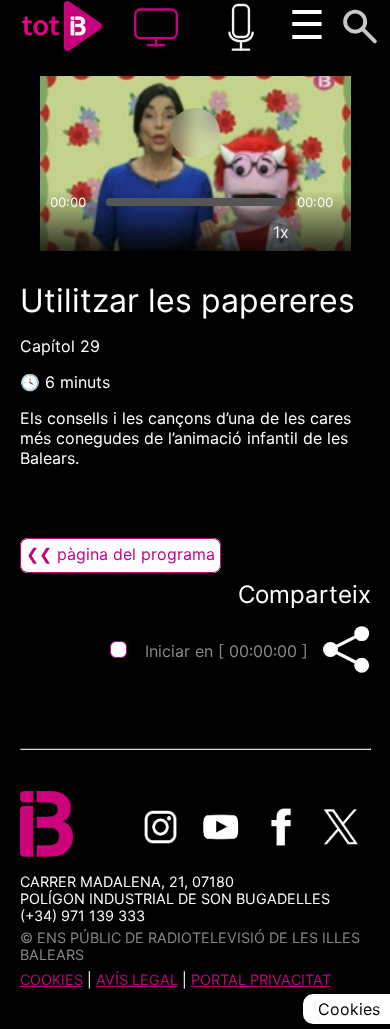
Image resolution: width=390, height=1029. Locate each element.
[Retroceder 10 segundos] (116, 133)
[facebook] (281, 827)
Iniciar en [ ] (226, 651)
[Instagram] (161, 827)
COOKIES (51, 979)
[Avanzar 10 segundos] (274, 133)
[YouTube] (221, 827)
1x (281, 232)
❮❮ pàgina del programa (120, 554)
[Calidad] (235, 232)
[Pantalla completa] (327, 232)
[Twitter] (341, 827)
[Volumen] (64, 232)
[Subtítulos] (189, 232)
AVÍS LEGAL (137, 979)
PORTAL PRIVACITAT (261, 979)
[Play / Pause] (195, 133)
